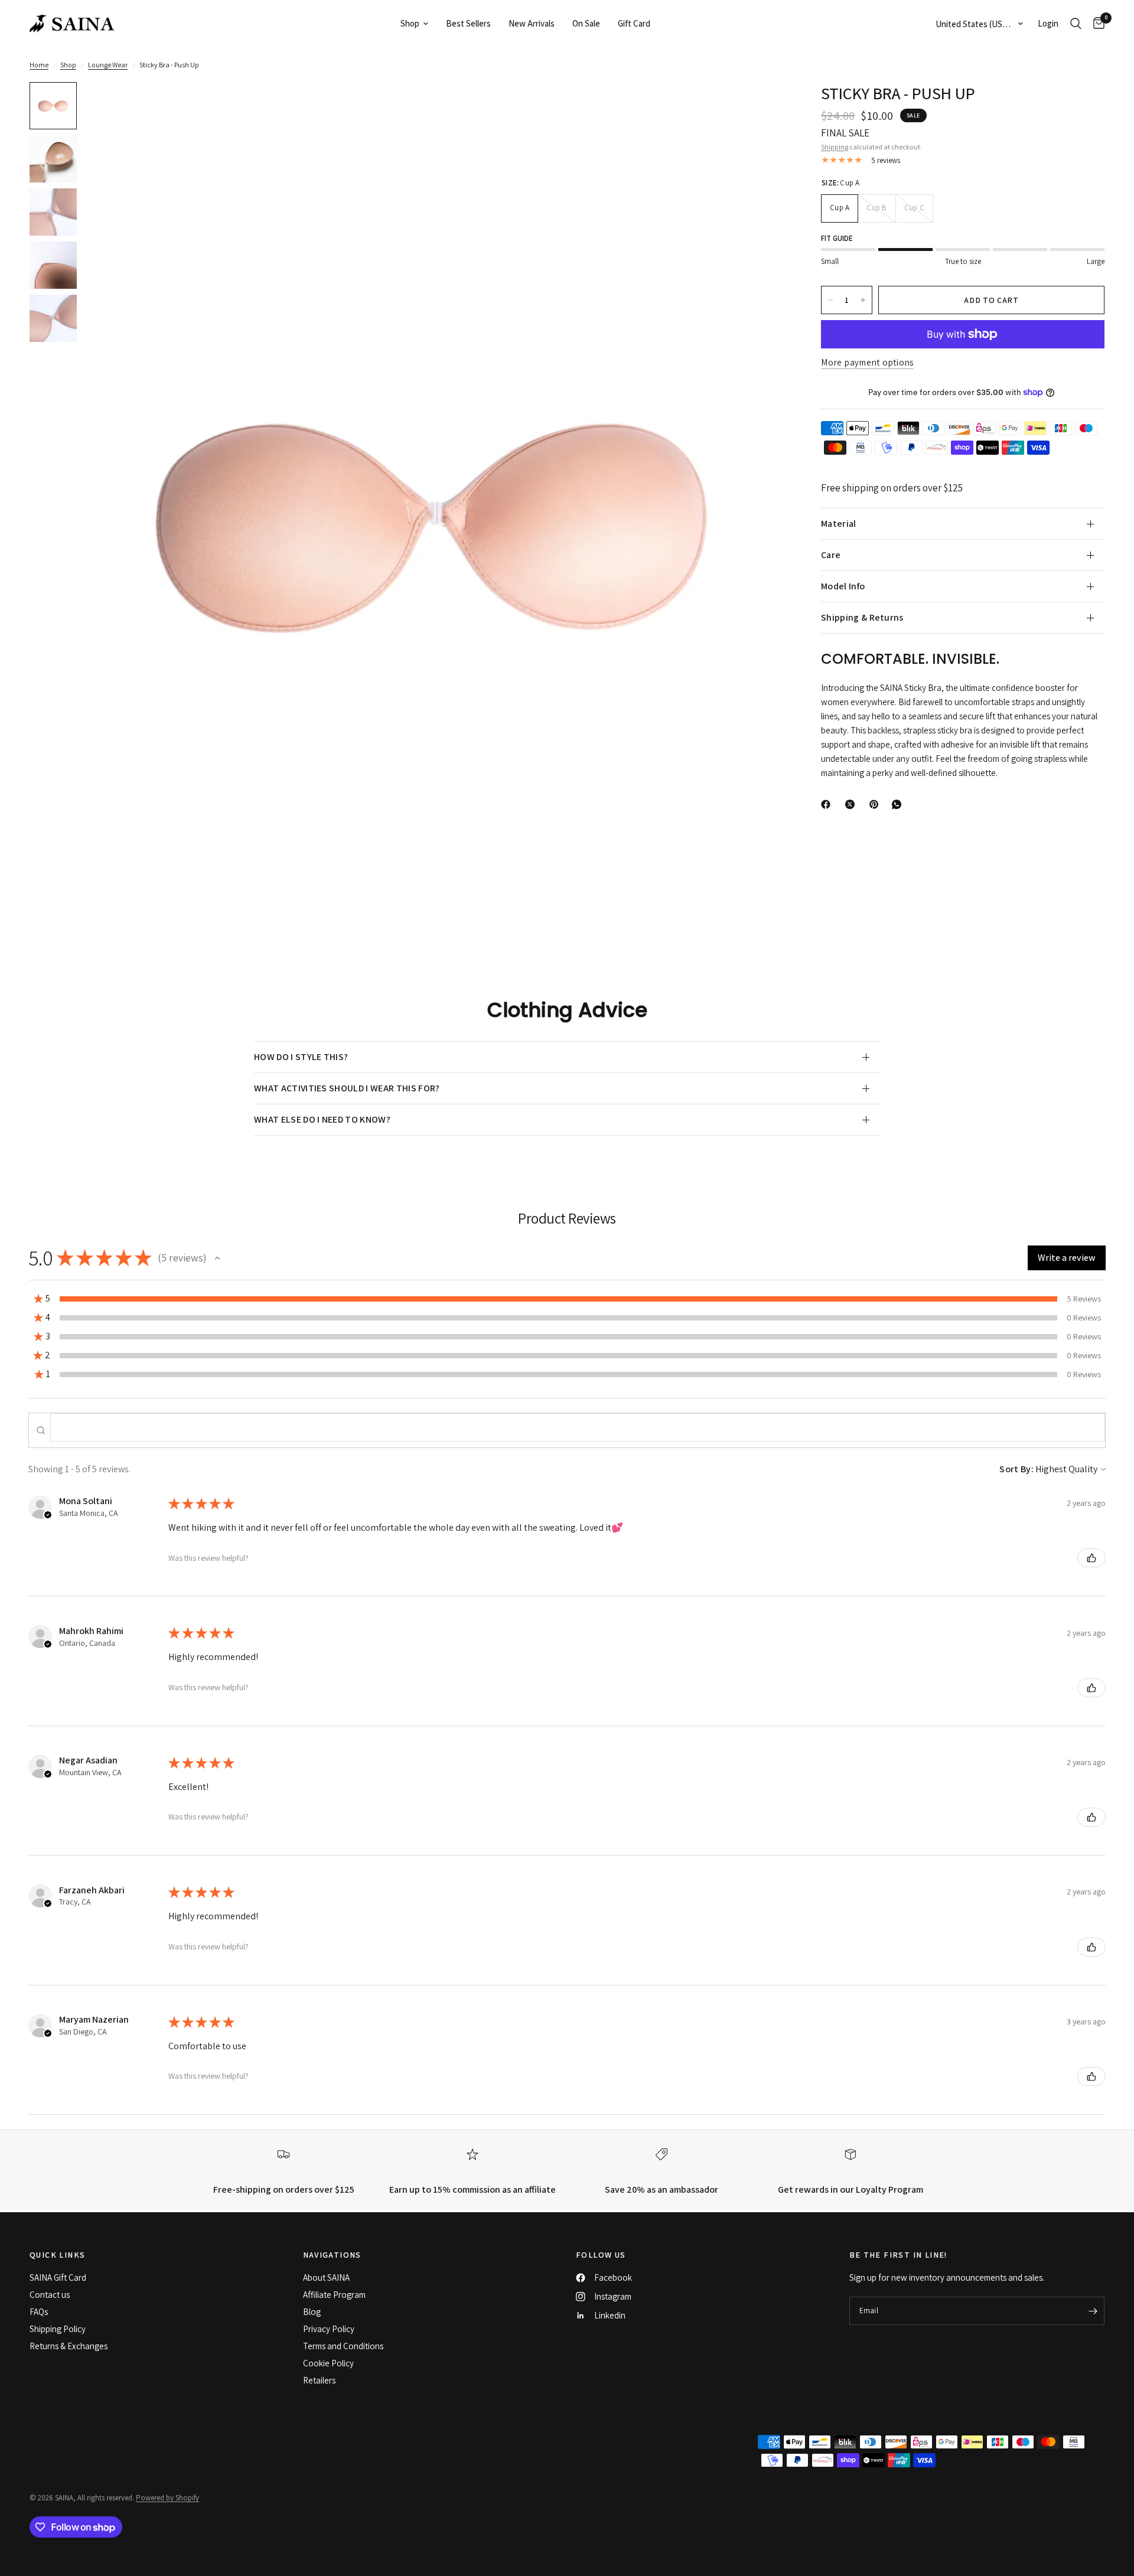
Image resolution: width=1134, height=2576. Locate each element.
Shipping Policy (58, 2329)
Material (839, 524)
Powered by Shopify (167, 2498)
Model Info (843, 586)
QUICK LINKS (57, 2255)
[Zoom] (761, 107)
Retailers (319, 2380)
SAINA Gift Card (58, 2277)
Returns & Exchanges (69, 2346)
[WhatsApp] (899, 804)
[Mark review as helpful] (1091, 1558)
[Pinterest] (876, 804)
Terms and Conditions (343, 2346)
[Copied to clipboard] (921, 802)
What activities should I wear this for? (347, 1088)
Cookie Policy (328, 2363)
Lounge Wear (108, 65)
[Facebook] (828, 804)
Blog (312, 2312)
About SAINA (326, 2277)
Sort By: (1016, 1469)
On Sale (586, 23)
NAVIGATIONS (332, 2255)
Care (831, 555)
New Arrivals (532, 23)
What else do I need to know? (322, 1119)
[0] (1096, 24)
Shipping (835, 147)
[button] (217, 1258)
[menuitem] (414, 24)
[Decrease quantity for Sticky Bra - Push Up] (830, 300)
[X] (852, 804)
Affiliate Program (334, 2295)
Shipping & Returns (862, 617)
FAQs (39, 2312)
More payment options (867, 362)
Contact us (50, 2295)
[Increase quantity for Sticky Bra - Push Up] (863, 300)
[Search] (1076, 24)
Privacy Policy (329, 2329)
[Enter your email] (1093, 2311)
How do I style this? (301, 1057)
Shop (410, 23)
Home (39, 65)
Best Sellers (468, 23)
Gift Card (634, 23)
